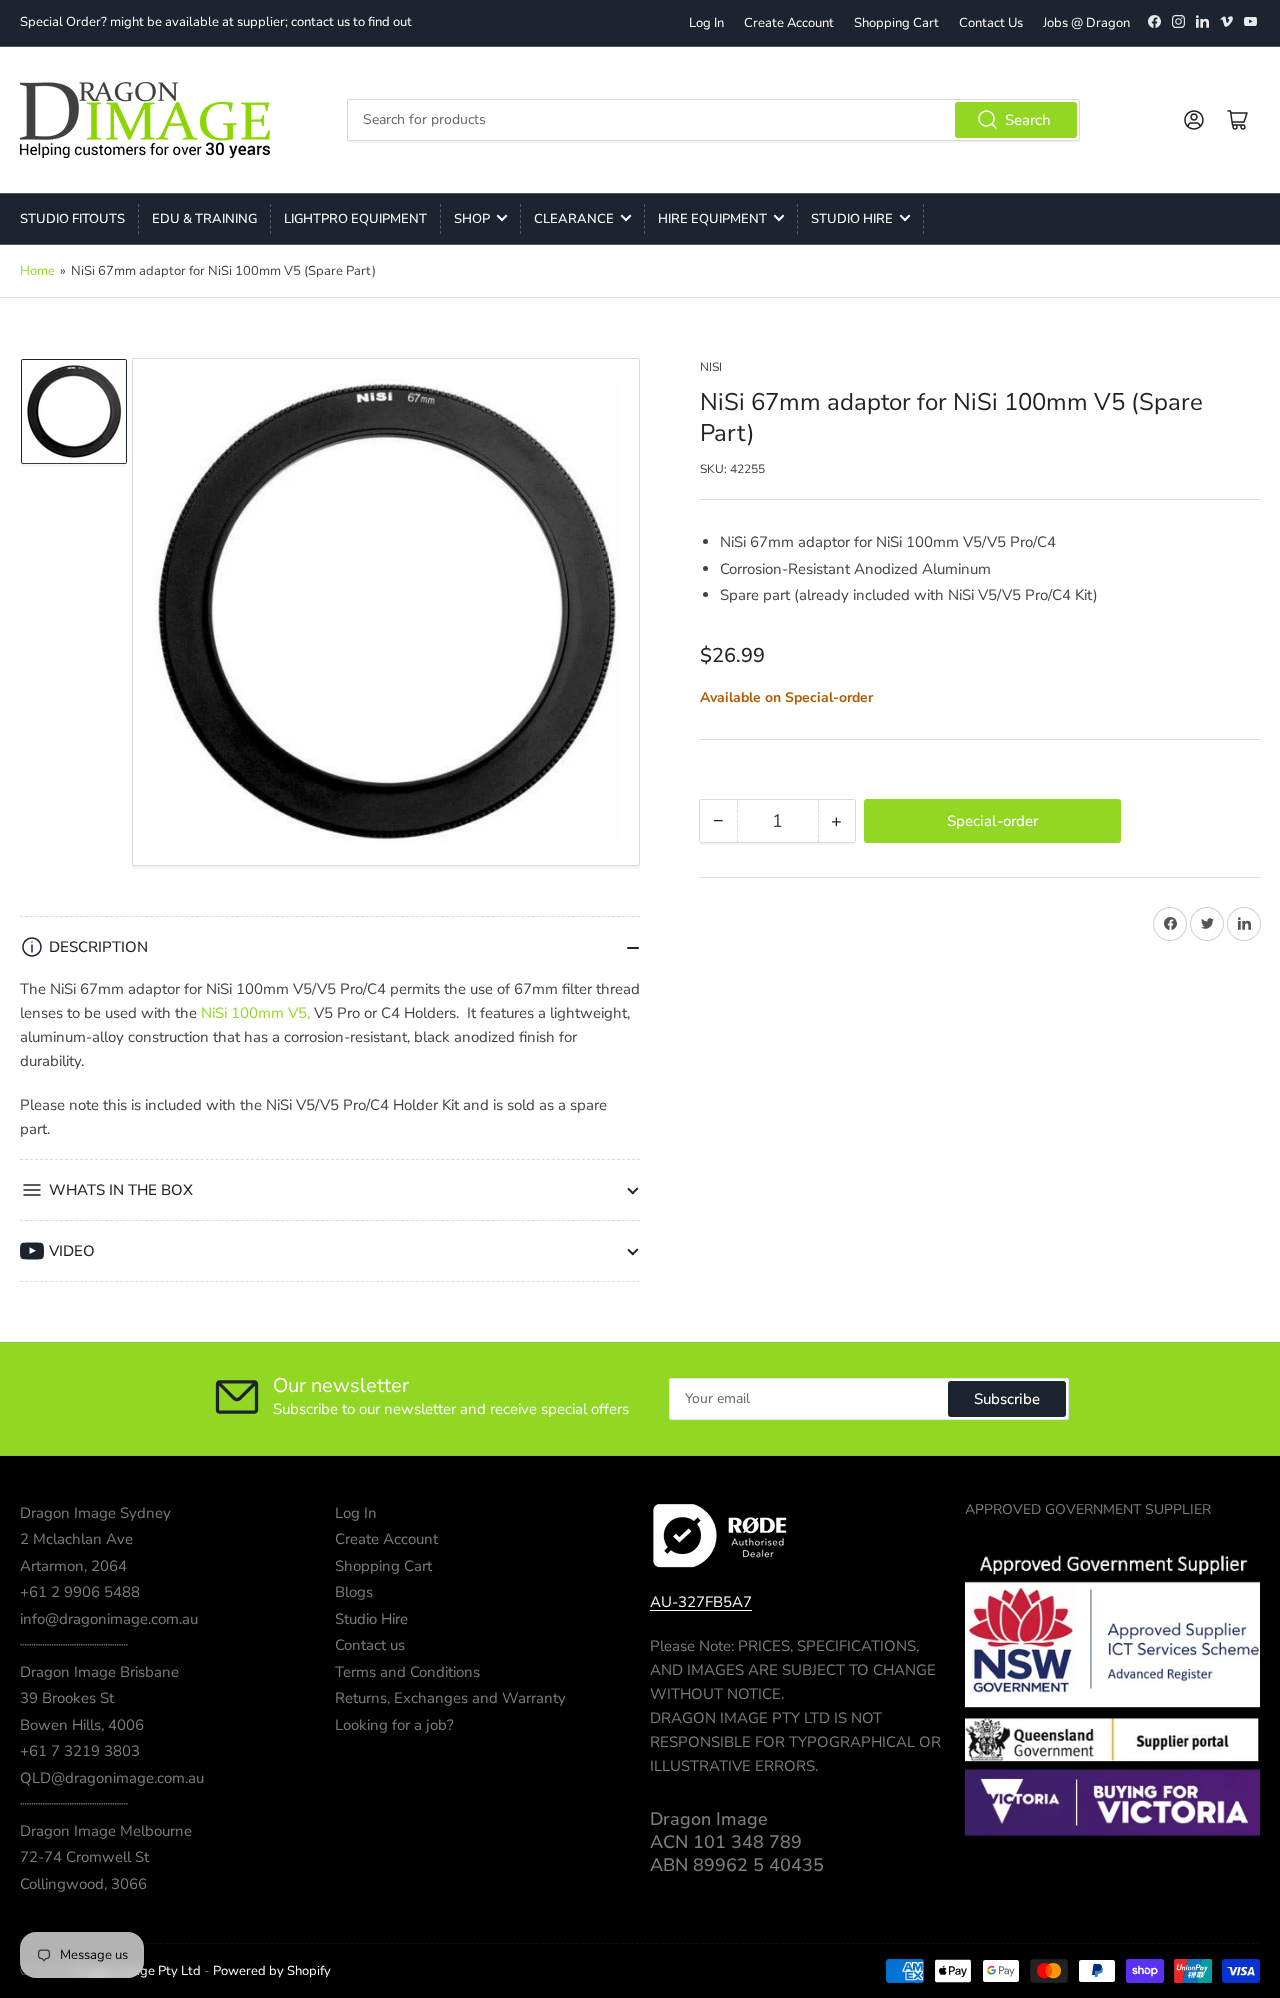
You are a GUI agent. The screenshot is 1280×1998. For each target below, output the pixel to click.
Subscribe (1007, 1399)
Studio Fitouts (72, 219)
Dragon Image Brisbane (99, 1672)
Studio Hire (852, 219)
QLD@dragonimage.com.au (112, 1778)
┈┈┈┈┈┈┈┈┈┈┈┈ (74, 1645)
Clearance (574, 219)
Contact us (370, 1645)
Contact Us (991, 23)
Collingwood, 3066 (83, 1884)
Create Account (789, 23)
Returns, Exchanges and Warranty (450, 1698)
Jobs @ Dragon (1086, 23)
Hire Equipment (712, 219)
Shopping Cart (896, 23)
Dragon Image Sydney (95, 1513)
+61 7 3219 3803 (80, 1751)
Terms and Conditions (407, 1672)
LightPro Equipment (355, 219)
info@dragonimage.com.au (109, 1619)
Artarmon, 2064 (73, 1566)
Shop (472, 219)
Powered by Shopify (272, 1971)
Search (1028, 120)
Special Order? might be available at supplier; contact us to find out (216, 22)
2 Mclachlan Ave (76, 1539)
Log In (706, 23)
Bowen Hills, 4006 (82, 1725)
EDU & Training (204, 219)
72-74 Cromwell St (84, 1857)
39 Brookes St (67, 1698)
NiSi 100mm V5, (255, 1013)
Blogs (354, 1592)
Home (37, 271)
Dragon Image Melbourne (106, 1831)
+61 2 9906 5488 (80, 1592)
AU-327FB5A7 (701, 1602)
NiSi (711, 367)
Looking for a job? (394, 1725)
